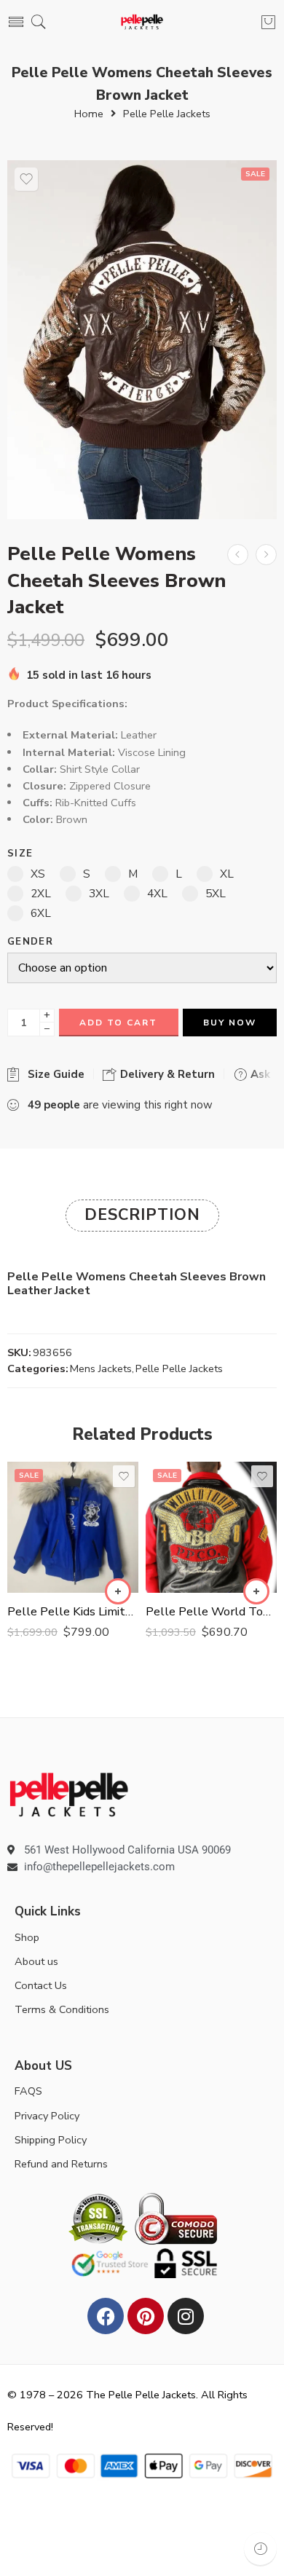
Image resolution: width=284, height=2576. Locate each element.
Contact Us (41, 1985)
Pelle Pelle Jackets (167, 114)
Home (89, 114)
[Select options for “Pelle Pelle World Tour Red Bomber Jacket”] (256, 1591)
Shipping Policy (51, 2140)
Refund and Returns (61, 2164)
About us (36, 1961)
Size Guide (53, 1074)
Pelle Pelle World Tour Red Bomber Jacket (211, 1611)
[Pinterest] (146, 2316)
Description (142, 1215)
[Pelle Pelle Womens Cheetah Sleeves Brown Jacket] (142, 340)
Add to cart (118, 1023)
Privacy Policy (47, 2116)
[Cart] (268, 22)
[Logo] (69, 1794)
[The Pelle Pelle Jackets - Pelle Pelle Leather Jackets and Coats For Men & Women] (142, 22)
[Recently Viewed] (260, 2549)
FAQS (28, 2091)
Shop (27, 1937)
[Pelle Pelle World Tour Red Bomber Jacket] (211, 1527)
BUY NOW (230, 1023)
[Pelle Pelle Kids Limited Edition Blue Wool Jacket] (73, 1527)
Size (20, 854)
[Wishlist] (26, 179)
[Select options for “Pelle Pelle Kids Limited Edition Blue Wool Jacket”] (118, 1591)
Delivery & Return (166, 1074)
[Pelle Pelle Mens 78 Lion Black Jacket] (238, 555)
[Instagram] (186, 2316)
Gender (30, 942)
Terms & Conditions (62, 2009)
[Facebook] (106, 2316)
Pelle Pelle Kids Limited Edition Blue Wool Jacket (73, 1611)
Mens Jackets (101, 1368)
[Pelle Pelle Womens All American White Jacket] (266, 555)
